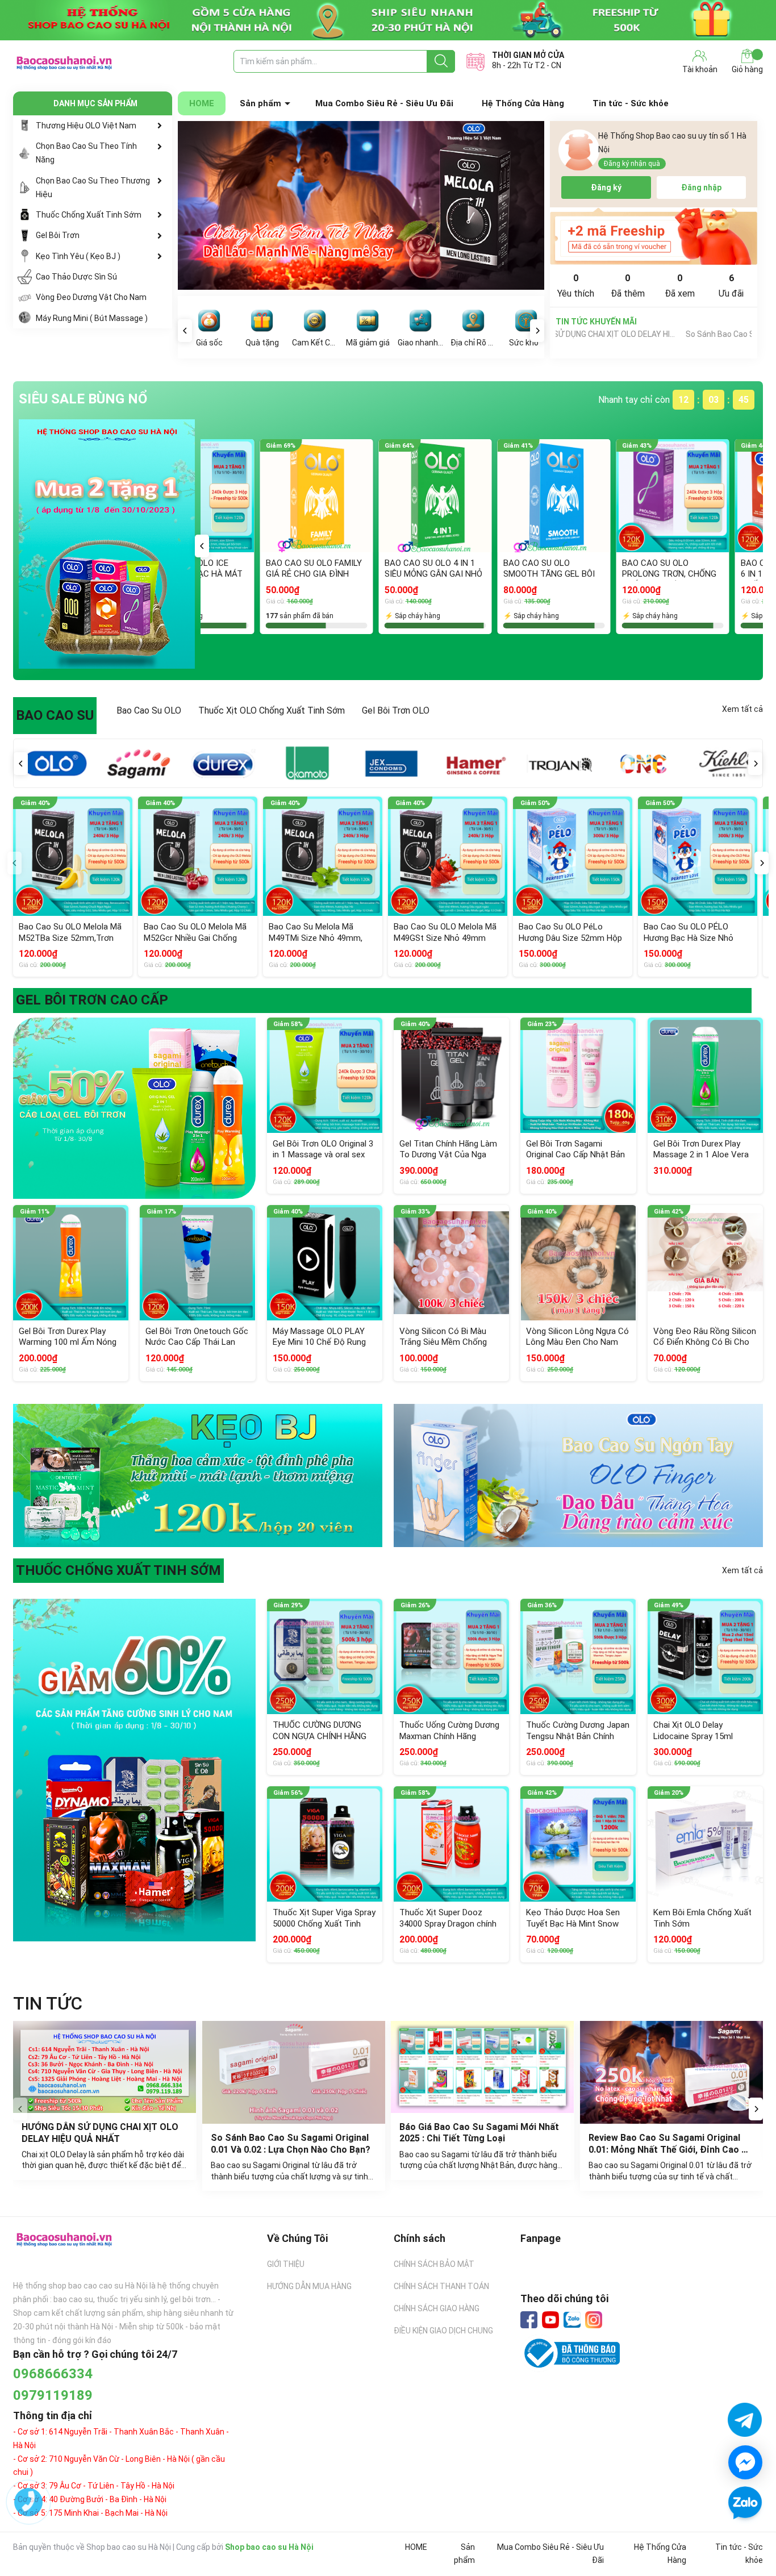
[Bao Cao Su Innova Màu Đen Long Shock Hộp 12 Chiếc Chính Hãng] (613, 496)
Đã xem (680, 286)
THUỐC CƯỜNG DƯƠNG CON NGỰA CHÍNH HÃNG (320, 1731)
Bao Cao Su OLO (149, 710)
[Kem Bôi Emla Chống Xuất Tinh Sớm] (705, 1844)
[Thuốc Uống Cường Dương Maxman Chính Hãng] (451, 1656)
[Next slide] (756, 2109)
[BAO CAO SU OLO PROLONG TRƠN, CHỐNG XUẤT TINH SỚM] (376, 496)
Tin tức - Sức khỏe (631, 103)
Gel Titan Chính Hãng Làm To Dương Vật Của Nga (448, 1149)
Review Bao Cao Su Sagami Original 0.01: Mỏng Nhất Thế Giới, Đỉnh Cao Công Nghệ (666, 2150)
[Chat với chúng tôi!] (745, 2462)
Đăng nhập (701, 187)
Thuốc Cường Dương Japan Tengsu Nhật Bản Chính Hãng (578, 1736)
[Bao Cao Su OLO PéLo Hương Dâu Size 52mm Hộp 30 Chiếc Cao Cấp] (573, 856)
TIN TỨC (48, 2003)
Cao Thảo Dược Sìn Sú (76, 277)
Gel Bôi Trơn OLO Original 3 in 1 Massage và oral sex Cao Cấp (323, 1155)
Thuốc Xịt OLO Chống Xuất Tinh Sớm (272, 710)
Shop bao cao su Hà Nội (269, 2547)
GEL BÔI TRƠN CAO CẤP (92, 1000)
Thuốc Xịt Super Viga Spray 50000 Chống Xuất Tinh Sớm (324, 1923)
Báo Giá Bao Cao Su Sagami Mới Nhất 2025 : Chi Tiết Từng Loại (480, 2133)
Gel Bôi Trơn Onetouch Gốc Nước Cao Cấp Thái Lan (197, 1337)
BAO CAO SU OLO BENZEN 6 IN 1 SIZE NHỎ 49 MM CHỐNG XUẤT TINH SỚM (493, 574)
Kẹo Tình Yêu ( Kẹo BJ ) (78, 256)
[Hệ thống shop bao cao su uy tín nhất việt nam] (388, 20)
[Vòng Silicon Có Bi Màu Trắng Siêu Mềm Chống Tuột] (451, 1263)
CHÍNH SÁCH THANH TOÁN (441, 2286)
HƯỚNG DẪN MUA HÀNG (309, 2286)
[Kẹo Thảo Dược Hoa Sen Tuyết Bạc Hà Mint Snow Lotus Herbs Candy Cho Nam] (578, 1844)
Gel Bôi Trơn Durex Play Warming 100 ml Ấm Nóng (68, 1337)
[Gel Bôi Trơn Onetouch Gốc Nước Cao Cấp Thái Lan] (197, 1263)
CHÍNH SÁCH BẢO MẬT (434, 2264)
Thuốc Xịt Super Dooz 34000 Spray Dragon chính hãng (448, 1923)
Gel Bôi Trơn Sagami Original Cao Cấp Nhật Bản (575, 1149)
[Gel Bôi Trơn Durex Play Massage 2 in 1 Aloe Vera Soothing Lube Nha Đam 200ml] (705, 1075)
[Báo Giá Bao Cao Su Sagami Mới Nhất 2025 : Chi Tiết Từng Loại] (483, 2067)
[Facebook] (529, 2320)
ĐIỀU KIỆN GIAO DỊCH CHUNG (443, 2331)
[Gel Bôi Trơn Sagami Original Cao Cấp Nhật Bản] (578, 1075)
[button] (202, 546)
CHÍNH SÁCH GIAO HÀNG (437, 2308)
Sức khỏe (526, 343)
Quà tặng (262, 343)
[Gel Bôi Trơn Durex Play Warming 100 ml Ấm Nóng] (71, 1263)
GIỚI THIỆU (286, 2264)
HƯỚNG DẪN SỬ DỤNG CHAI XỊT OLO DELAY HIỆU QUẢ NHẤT (101, 2133)
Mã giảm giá (368, 343)
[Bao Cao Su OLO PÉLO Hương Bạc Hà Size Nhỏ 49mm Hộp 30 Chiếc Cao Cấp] (698, 856)
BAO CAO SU (55, 715)
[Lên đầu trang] (745, 2536)
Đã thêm (628, 286)
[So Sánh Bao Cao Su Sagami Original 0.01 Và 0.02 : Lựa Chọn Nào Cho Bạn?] (294, 2072)
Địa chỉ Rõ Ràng (473, 343)
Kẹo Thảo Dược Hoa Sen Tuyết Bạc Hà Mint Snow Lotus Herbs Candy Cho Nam (573, 1929)
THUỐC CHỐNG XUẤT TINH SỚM (118, 1570)
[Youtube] (550, 2320)
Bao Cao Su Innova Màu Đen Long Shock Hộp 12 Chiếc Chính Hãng (608, 574)
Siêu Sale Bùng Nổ (83, 399)
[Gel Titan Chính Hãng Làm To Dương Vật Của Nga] (451, 1075)
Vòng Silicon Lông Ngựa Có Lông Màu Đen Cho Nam (577, 1337)
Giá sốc (209, 343)
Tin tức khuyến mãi (596, 322)
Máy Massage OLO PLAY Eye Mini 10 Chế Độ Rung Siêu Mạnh (319, 1342)
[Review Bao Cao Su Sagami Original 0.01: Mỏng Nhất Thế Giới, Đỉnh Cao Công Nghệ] (672, 2072)
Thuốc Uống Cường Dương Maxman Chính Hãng (449, 1731)
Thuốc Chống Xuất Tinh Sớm (89, 215)
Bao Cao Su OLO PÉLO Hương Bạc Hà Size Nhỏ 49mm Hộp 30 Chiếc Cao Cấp (691, 943)
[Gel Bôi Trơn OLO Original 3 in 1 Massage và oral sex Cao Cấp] (325, 1075)
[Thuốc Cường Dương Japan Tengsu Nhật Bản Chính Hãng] (578, 1656)
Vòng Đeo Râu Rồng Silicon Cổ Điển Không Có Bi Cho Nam (705, 1342)
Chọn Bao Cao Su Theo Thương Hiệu (93, 187)
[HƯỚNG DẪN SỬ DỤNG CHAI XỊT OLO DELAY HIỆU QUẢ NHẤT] (105, 2067)
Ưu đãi (731, 286)
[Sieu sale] (107, 544)
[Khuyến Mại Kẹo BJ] (198, 1475)
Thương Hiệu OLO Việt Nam (86, 126)
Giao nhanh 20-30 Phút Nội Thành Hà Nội (420, 343)
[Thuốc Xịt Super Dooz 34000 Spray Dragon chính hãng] (451, 1844)
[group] (361, 205)
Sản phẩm (260, 103)
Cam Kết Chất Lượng (315, 343)
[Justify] (441, 61)
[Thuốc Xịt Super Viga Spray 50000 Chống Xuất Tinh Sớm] (325, 1844)
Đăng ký (606, 187)
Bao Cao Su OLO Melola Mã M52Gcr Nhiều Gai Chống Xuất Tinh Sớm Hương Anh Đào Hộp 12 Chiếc (195, 943)
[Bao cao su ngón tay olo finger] (578, 1475)
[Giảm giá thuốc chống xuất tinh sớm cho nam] (134, 1769)
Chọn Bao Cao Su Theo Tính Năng (86, 153)
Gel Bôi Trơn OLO (396, 710)
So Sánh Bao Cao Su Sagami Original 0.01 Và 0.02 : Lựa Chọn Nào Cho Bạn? (634, 334)
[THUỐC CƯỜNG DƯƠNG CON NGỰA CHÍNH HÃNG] (325, 1656)
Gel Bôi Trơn (58, 235)
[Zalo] (572, 2320)
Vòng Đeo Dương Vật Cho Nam (91, 297)
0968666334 (53, 2374)
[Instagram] (594, 2320)
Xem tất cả (742, 709)
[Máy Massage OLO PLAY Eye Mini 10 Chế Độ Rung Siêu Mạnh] (325, 1263)
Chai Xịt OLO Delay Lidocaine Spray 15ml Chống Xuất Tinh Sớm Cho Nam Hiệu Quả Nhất (704, 1742)
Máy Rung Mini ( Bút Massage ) (92, 318)
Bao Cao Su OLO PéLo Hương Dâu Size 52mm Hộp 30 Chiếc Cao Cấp (570, 938)
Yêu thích (576, 286)
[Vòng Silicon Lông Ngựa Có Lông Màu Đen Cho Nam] (578, 1263)
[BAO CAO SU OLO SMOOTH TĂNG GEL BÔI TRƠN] (257, 496)
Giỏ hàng (747, 69)
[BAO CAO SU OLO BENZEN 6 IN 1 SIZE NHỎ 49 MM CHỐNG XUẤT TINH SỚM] (495, 496)
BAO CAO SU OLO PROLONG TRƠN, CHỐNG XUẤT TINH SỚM (372, 574)
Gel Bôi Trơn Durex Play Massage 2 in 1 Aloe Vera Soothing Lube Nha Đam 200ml (701, 1160)
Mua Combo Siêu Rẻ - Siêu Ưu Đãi (384, 103)
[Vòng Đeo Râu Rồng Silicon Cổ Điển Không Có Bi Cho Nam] (705, 1263)
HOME (202, 103)
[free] (654, 236)
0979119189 (53, 2395)
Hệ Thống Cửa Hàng (523, 103)
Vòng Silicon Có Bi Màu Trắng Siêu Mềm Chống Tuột (443, 1342)
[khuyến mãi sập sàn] (134, 1108)
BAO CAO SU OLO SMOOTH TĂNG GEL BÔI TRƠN (252, 574)
